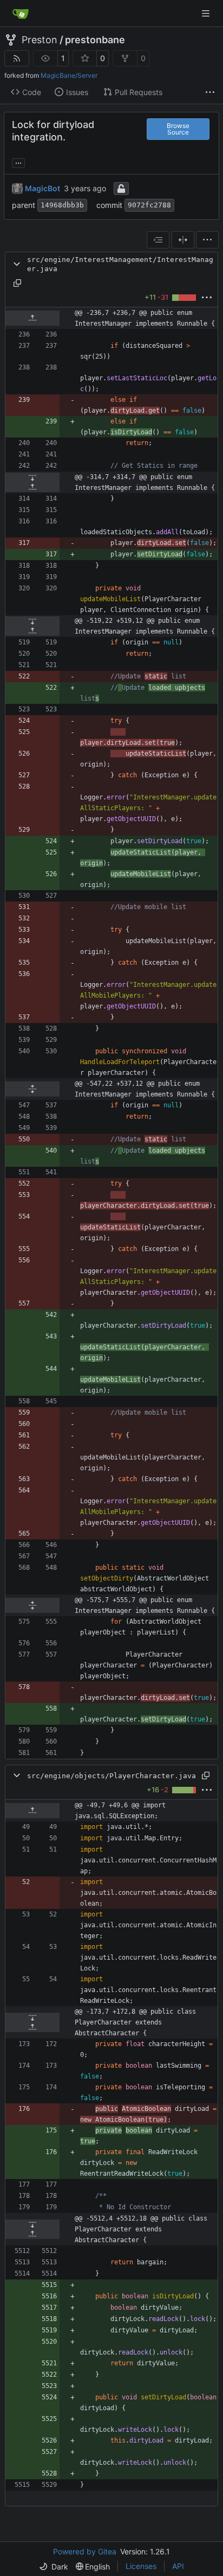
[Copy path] (17, 283)
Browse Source (178, 129)
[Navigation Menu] (207, 13)
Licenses (141, 2566)
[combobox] (158, 240)
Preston (40, 40)
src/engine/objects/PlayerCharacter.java (111, 1776)
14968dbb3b (62, 205)
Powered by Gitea (85, 2551)
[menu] (207, 240)
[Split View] (183, 240)
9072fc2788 (149, 205)
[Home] (21, 14)
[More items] (210, 92)
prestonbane (95, 40)
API (178, 2566)
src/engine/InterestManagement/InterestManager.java (120, 264)
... (18, 162)
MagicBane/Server (69, 75)
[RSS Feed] (17, 58)
